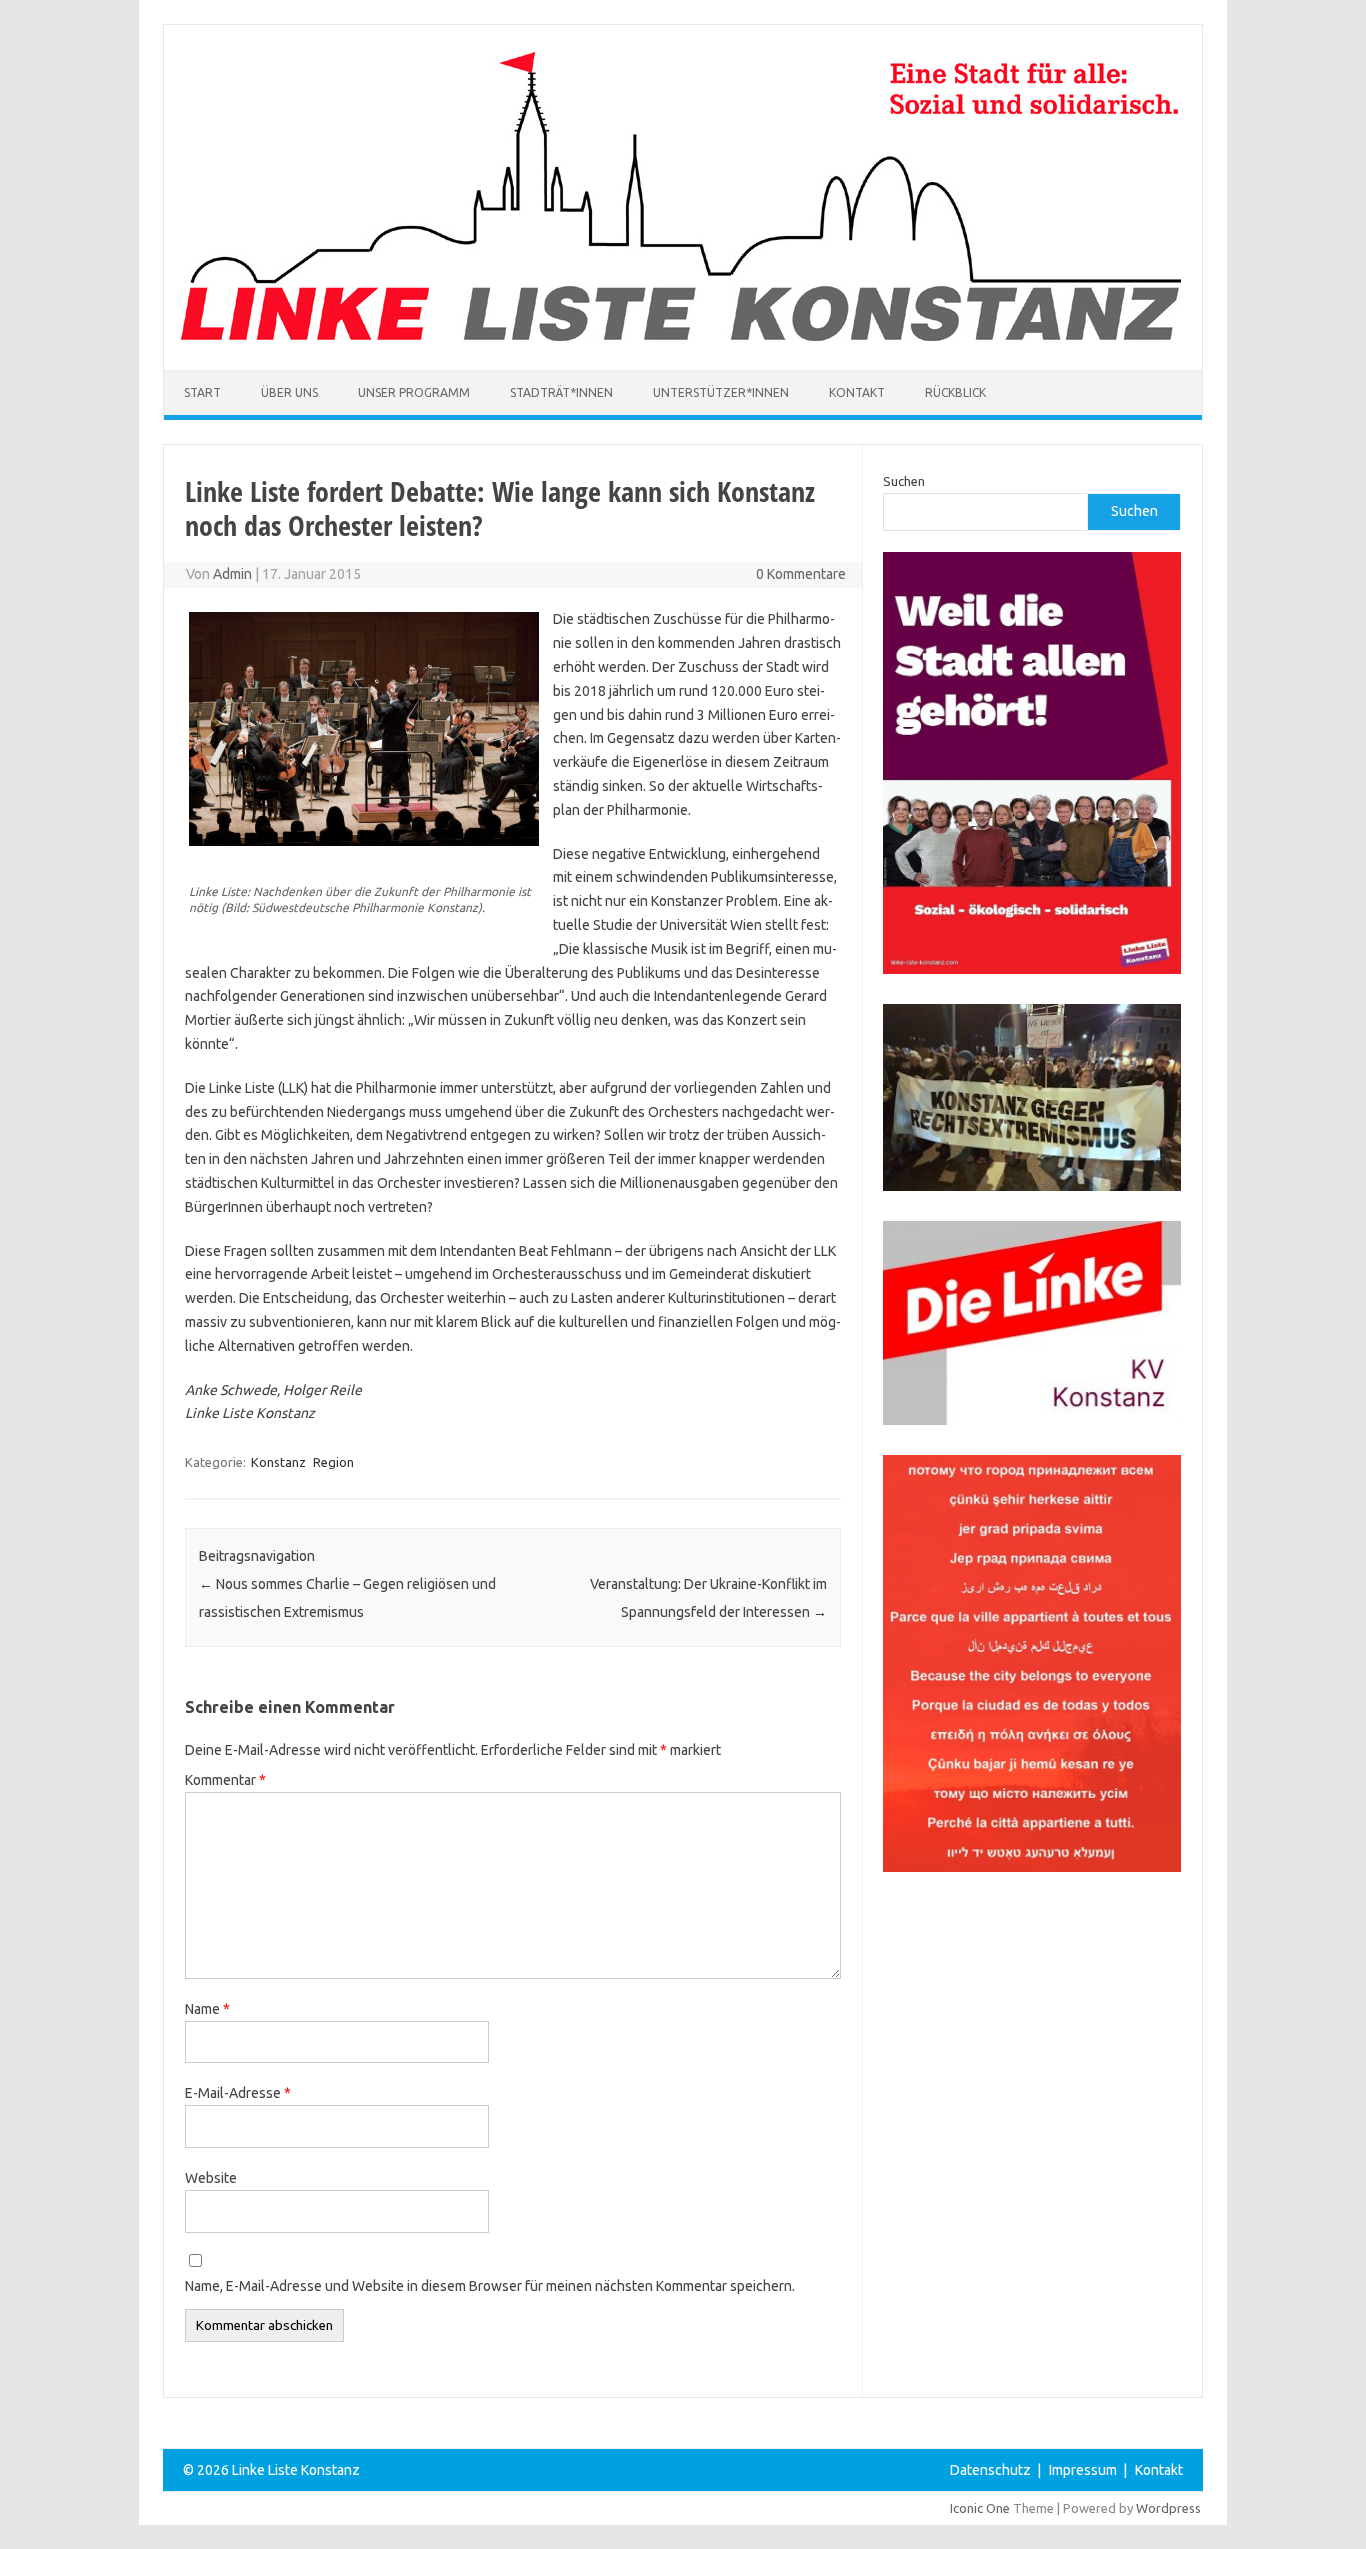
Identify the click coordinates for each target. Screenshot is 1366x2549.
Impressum (1083, 2470)
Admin (232, 574)
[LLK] (681, 336)
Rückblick (955, 392)
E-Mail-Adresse (238, 2093)
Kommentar (225, 1780)
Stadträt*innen (561, 392)
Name (207, 2009)
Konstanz (278, 1462)
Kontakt (857, 392)
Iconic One (980, 2508)
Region (333, 1462)
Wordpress (1168, 2508)
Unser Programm (414, 392)
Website (211, 2178)
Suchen (904, 481)
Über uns (289, 392)
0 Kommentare (801, 574)
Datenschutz (990, 2470)
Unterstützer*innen (721, 392)
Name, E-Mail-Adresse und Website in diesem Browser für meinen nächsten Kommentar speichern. (490, 2286)
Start (202, 392)
